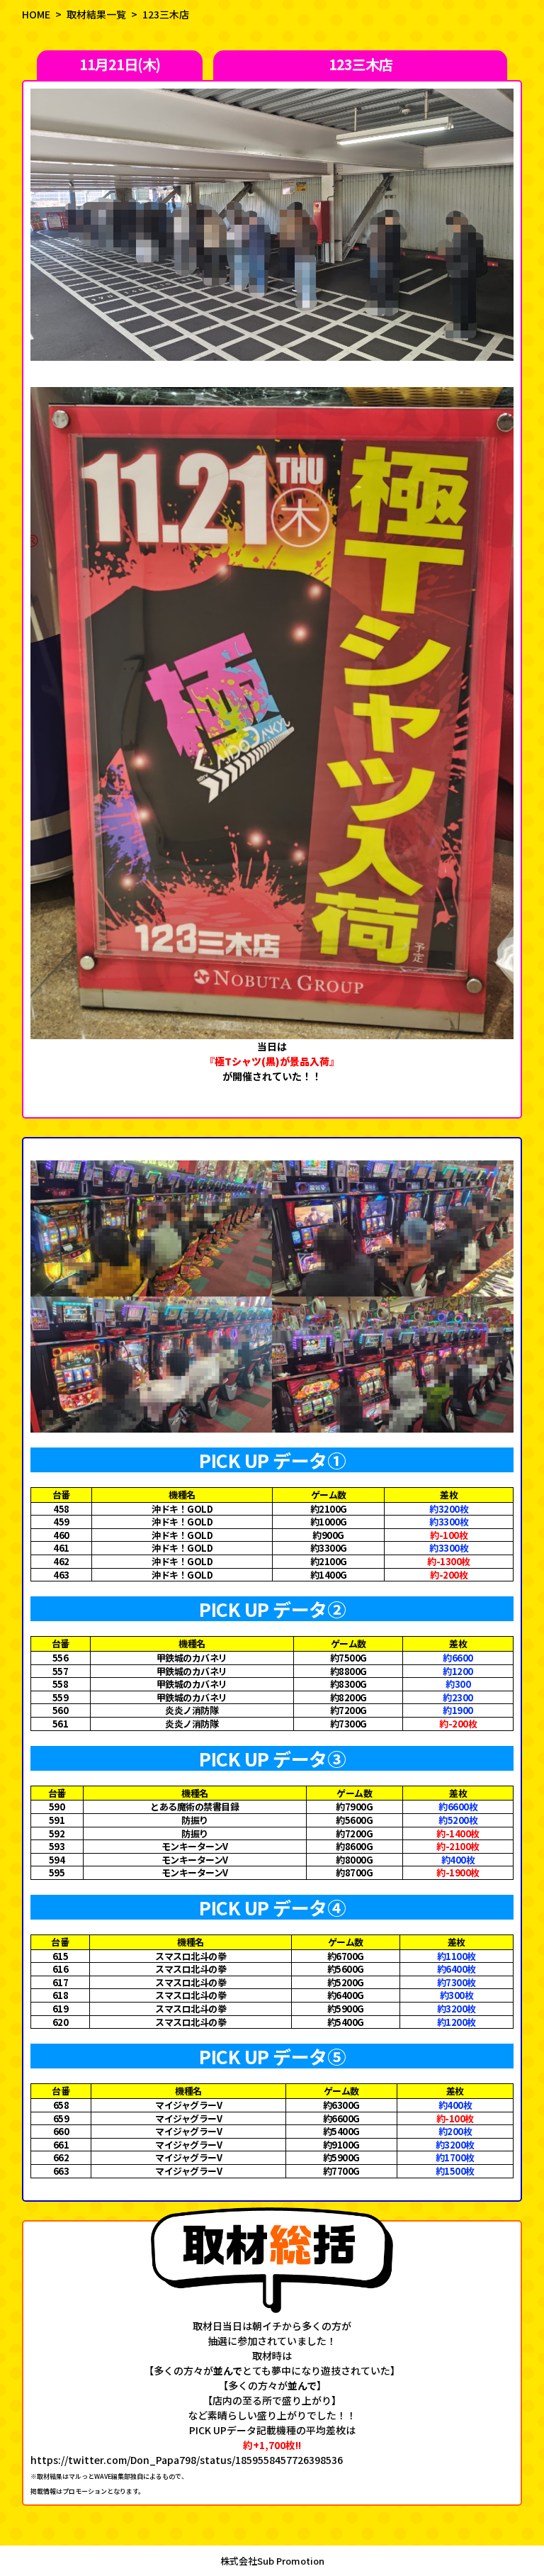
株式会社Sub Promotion (272, 2561)
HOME (36, 14)
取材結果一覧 (96, 14)
